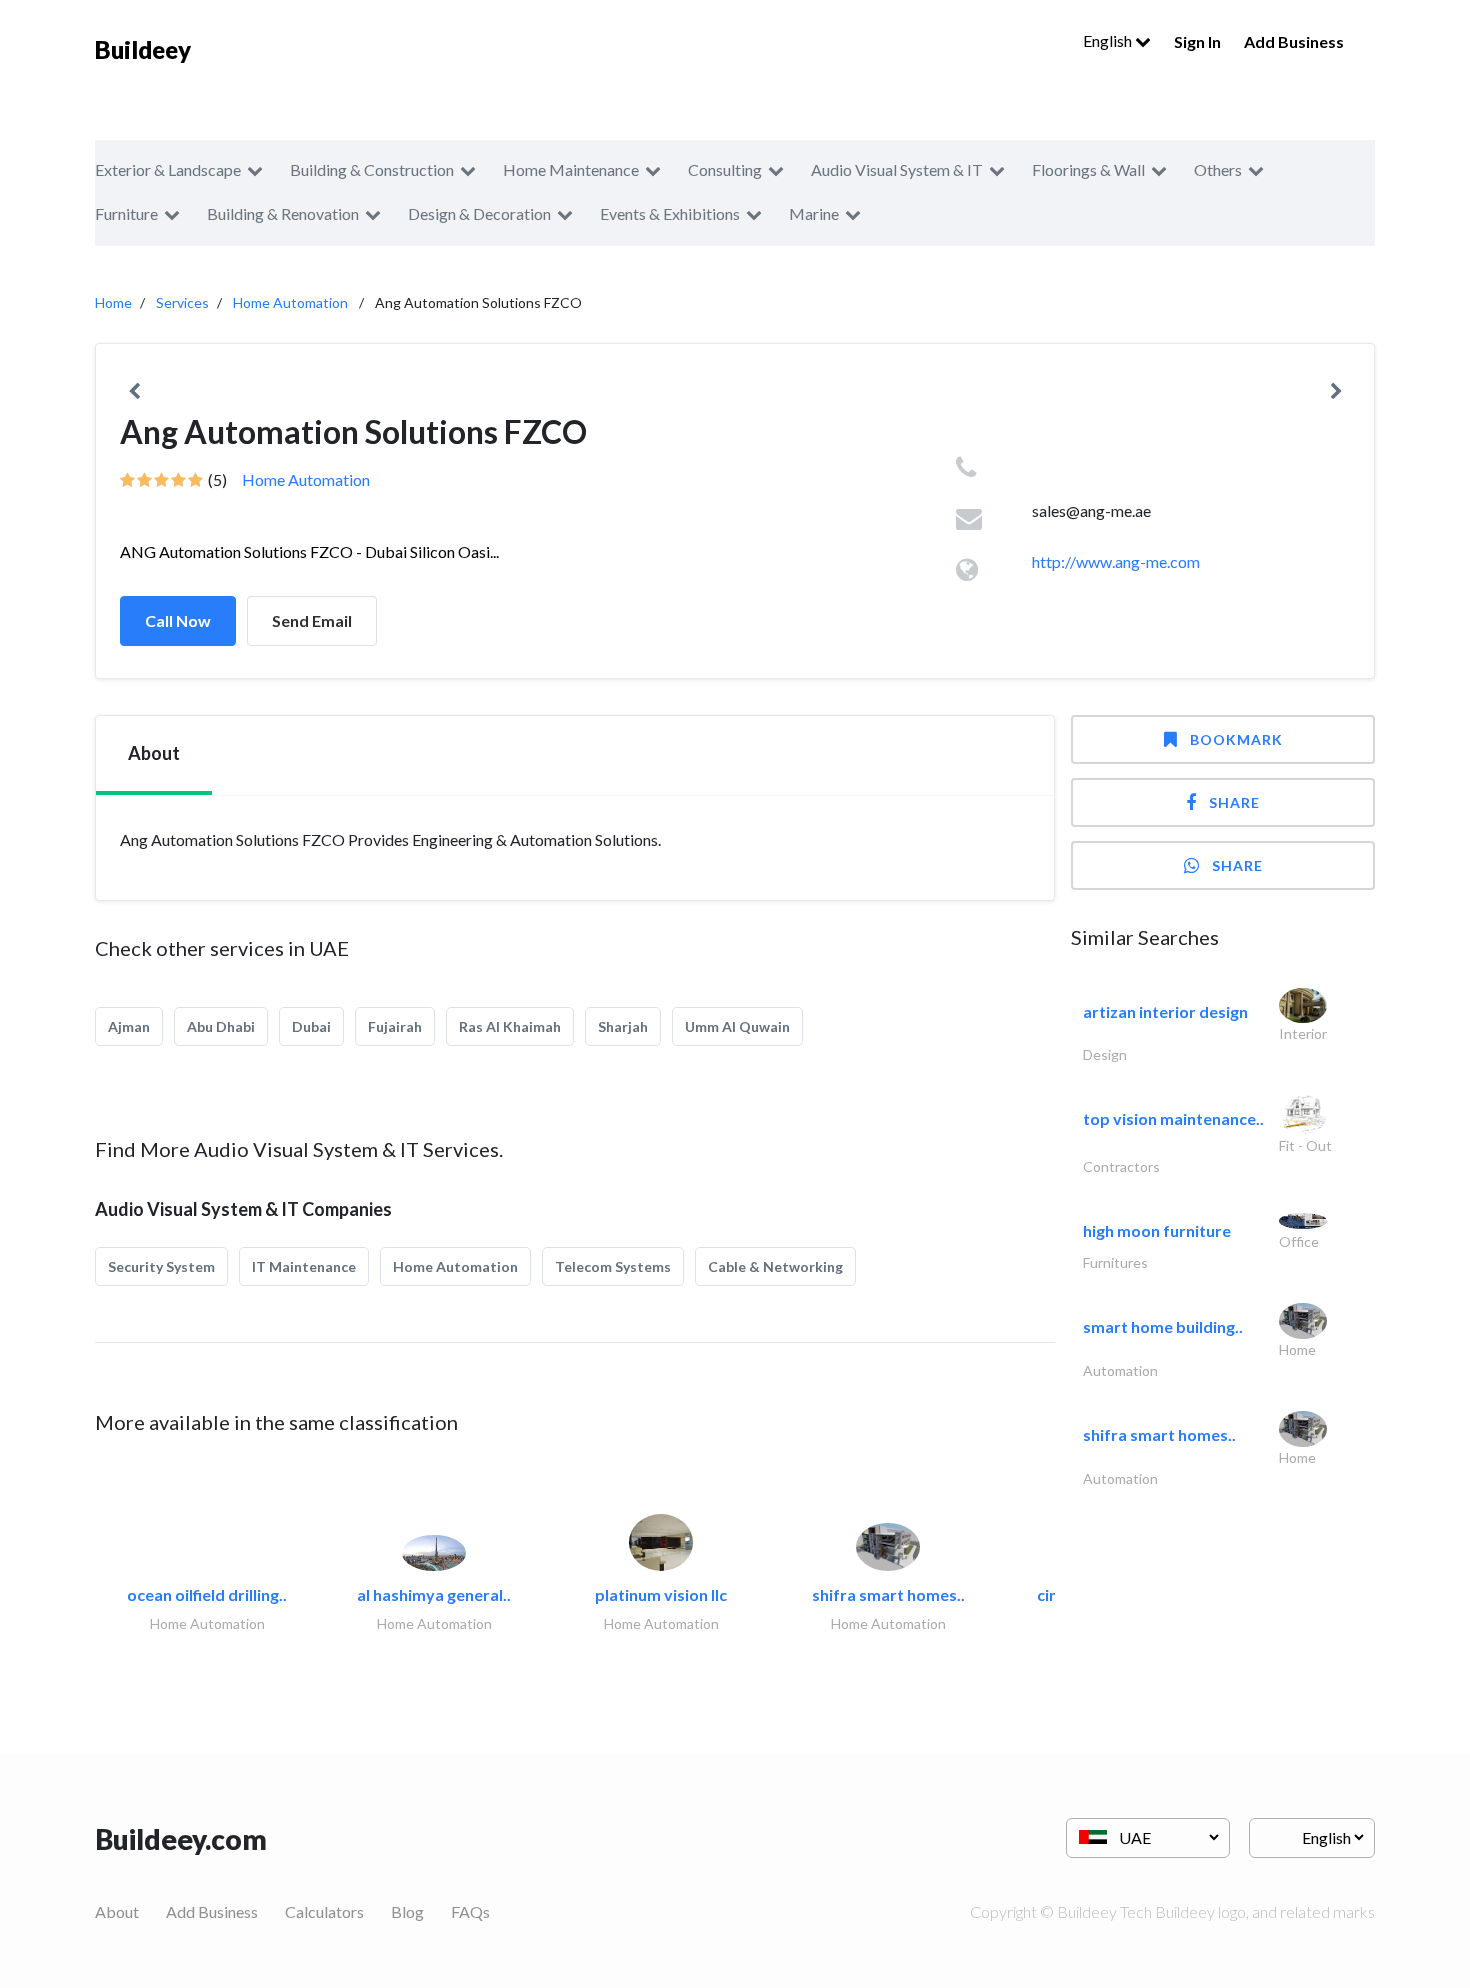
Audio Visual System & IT (897, 169)
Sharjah (623, 1026)
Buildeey (143, 49)
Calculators (324, 1911)
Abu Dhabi (221, 1026)
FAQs (470, 1911)
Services (182, 302)
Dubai (311, 1026)
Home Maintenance (571, 169)
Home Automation (290, 302)
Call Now (178, 620)
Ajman (129, 1026)
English (1109, 40)
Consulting (725, 169)
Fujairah (395, 1026)
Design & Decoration (479, 213)
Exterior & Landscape (168, 169)
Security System (161, 1266)
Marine (814, 213)
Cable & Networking (775, 1266)
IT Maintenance (304, 1266)
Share (1234, 802)
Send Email (312, 620)
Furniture (126, 213)
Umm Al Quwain (737, 1026)
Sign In (1197, 41)
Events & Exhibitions (670, 213)
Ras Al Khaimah (510, 1026)
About (117, 1911)
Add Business (1294, 41)
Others (1218, 169)
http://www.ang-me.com (1116, 561)
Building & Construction (372, 169)
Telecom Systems (613, 1266)
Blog (407, 1911)
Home (113, 302)
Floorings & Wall (1088, 169)
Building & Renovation (283, 213)
